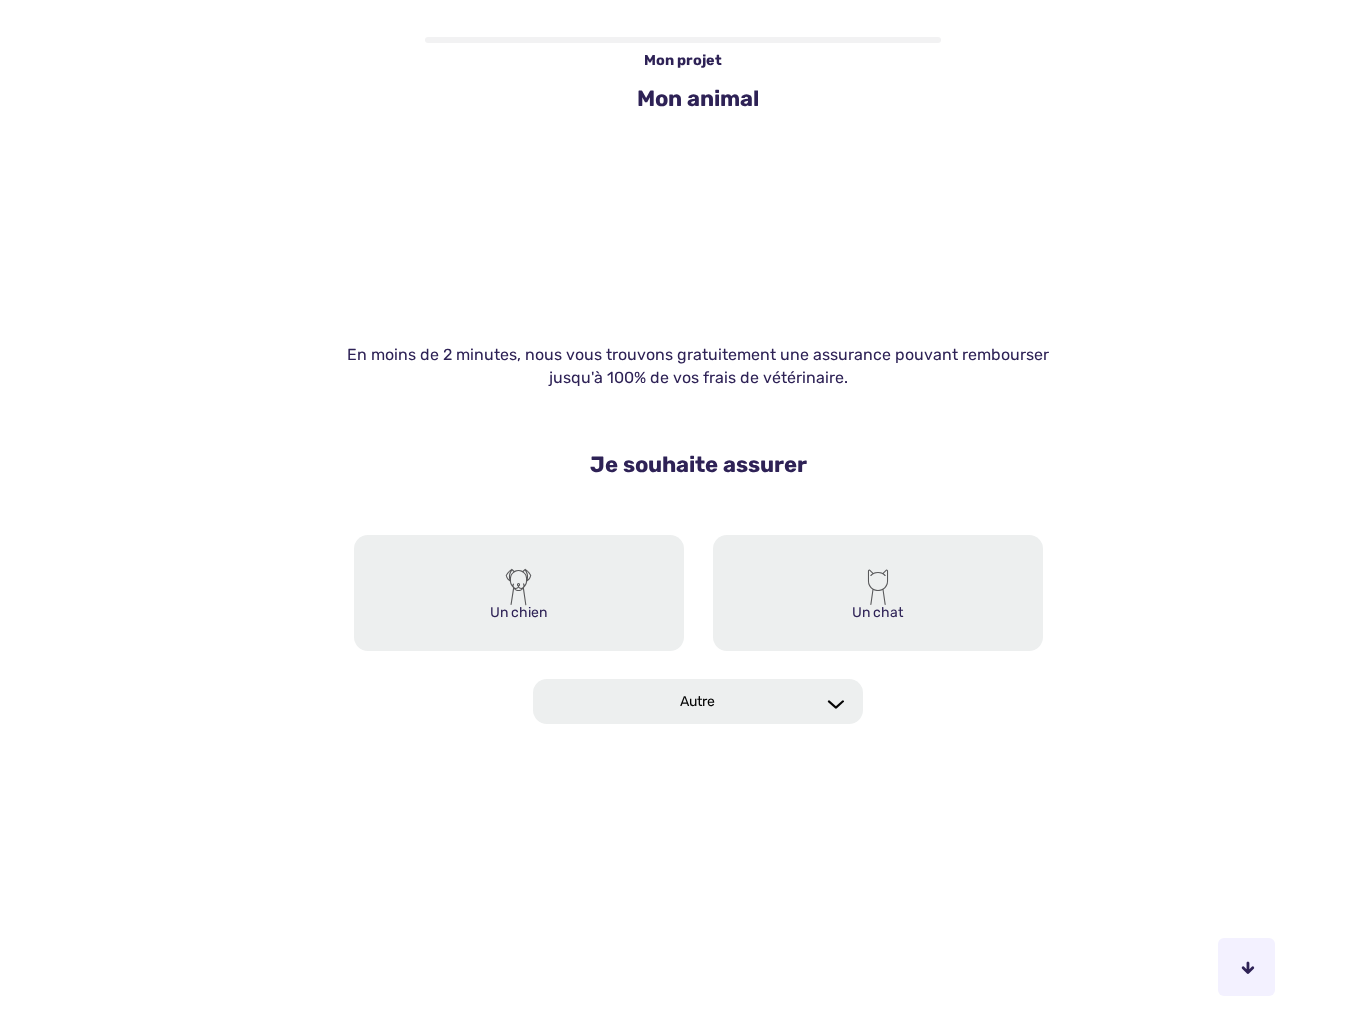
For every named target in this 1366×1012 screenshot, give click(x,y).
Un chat (877, 614)
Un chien (518, 614)
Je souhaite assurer (698, 466)
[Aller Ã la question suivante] (1246, 967)
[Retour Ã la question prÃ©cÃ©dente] (1179, 967)
